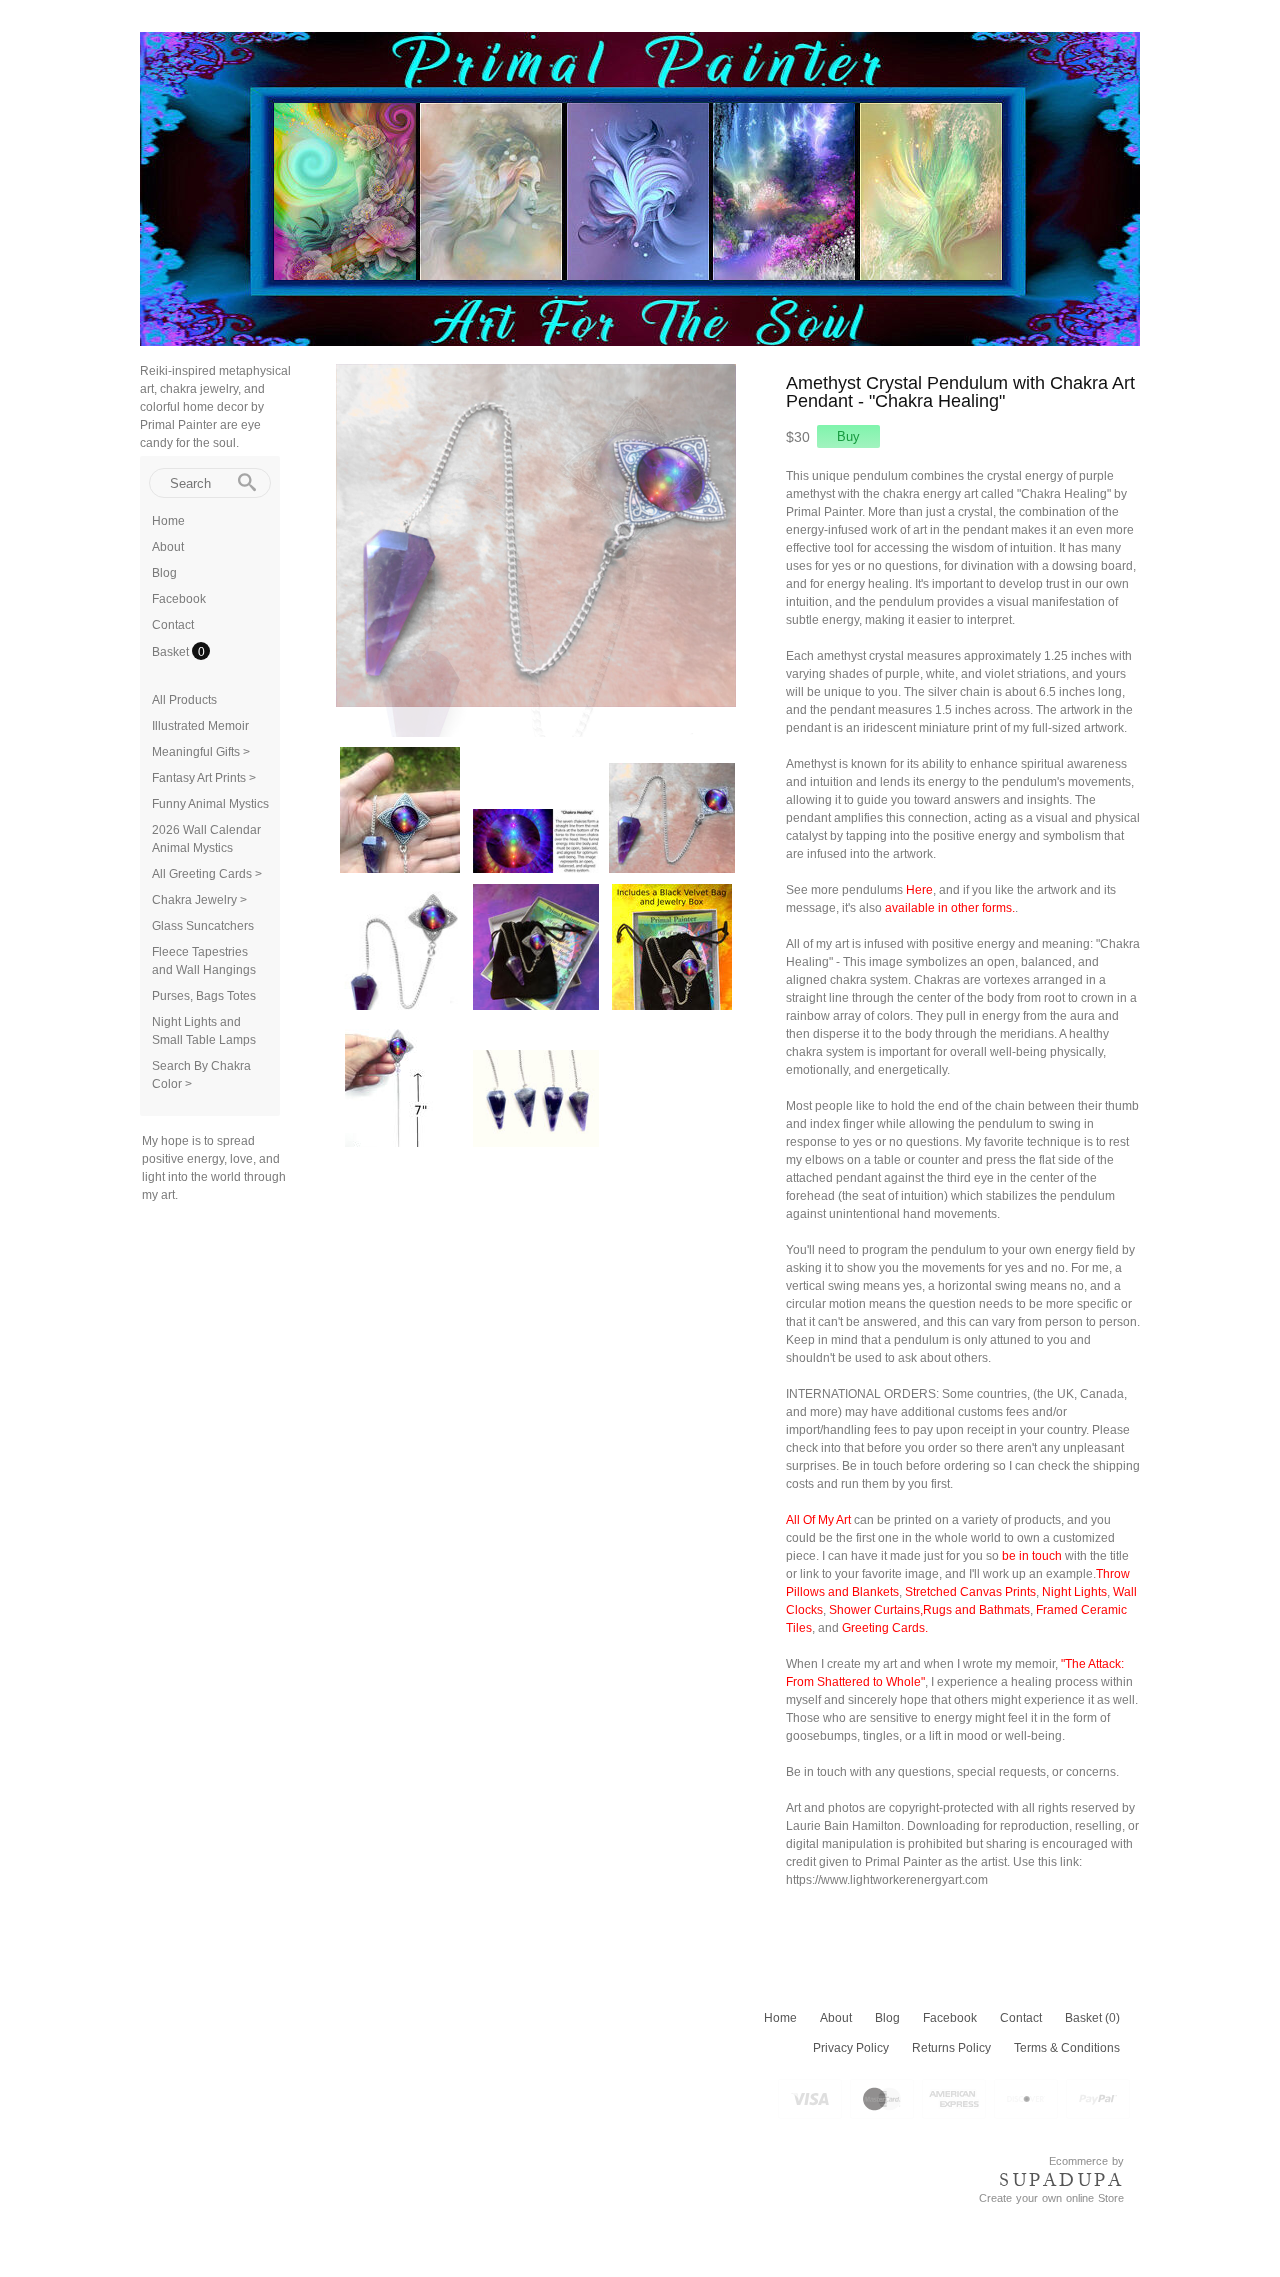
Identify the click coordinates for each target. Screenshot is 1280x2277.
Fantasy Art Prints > (204, 778)
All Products (184, 700)
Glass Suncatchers (203, 926)
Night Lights (1074, 1592)
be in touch (1032, 1556)
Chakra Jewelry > (199, 900)
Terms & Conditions (1067, 2048)
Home (168, 521)
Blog (164, 573)
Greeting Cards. (885, 1628)
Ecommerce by (1086, 2161)
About (168, 547)
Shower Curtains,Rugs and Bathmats (929, 1610)
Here (919, 890)
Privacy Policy (851, 2048)
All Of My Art (818, 1520)
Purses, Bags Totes (204, 996)
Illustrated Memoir (200, 726)
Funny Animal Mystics (210, 804)
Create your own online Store (1051, 2198)
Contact (173, 625)
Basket (172, 652)
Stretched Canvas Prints (970, 1592)
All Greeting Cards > (207, 874)
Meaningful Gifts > (201, 752)
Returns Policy (951, 2048)
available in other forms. (950, 908)
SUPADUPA (1061, 2180)
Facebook (179, 599)
